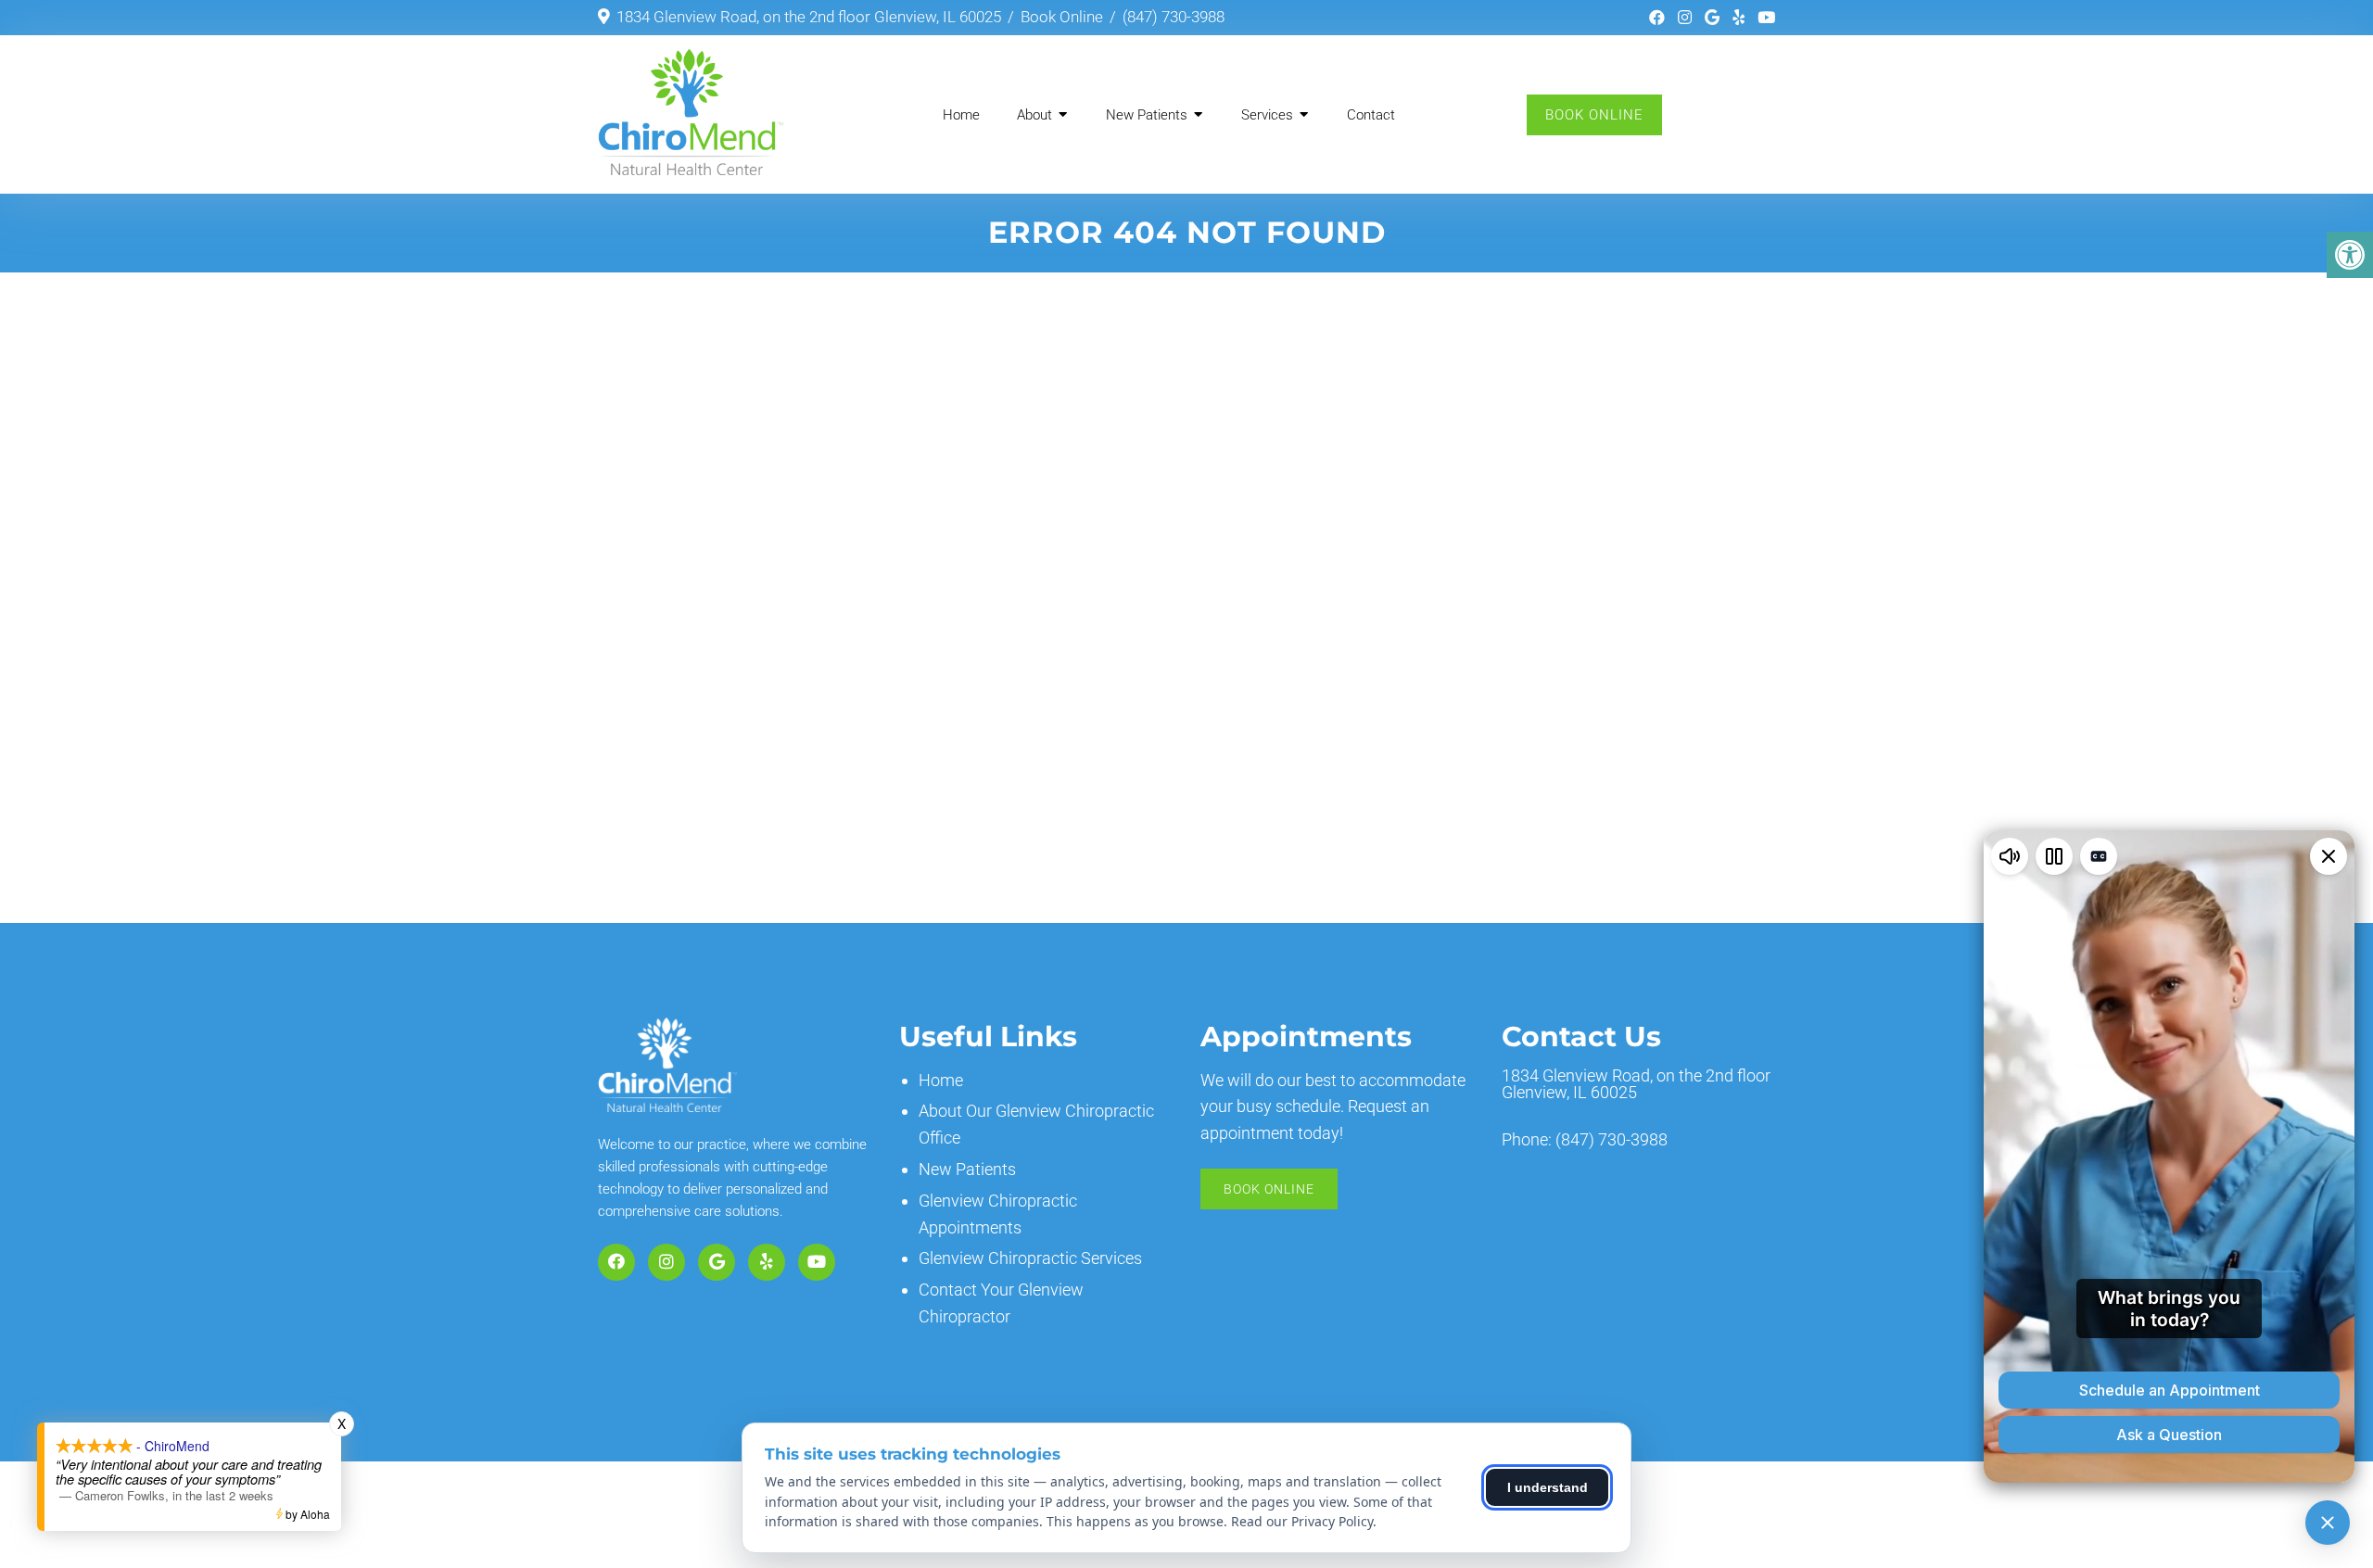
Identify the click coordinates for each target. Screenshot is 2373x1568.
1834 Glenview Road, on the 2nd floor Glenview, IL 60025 (809, 17)
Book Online (1062, 17)
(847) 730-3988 (1174, 17)
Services (1267, 115)
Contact (1371, 115)
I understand (1548, 1487)
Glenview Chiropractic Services (1030, 1258)
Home (961, 115)
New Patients (1147, 115)
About (1034, 115)
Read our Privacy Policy (1302, 1521)
